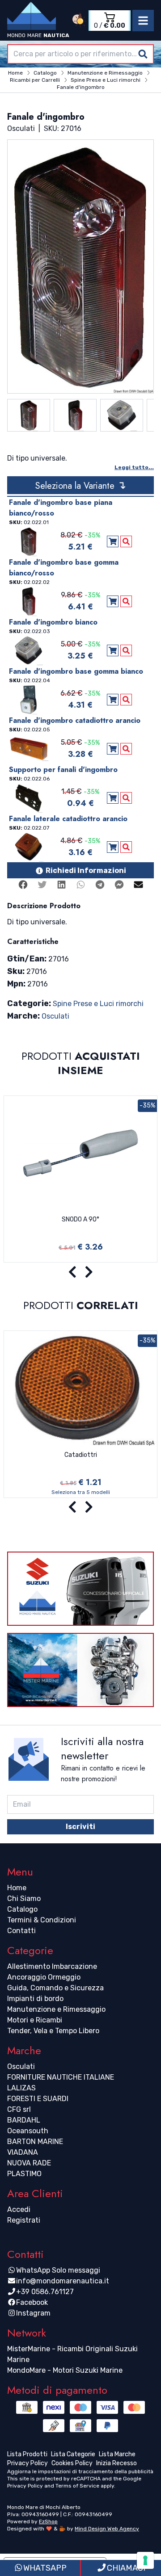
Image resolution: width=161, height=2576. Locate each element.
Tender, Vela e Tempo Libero (53, 2031)
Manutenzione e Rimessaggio (56, 2009)
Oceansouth (28, 2131)
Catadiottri (81, 1455)
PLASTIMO (24, 2174)
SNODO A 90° (80, 1219)
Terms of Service (77, 2486)
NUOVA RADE (29, 2163)
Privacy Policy (25, 2486)
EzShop (48, 2521)
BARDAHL (24, 2120)
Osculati (55, 1016)
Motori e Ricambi (35, 2020)
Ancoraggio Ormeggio (44, 1977)
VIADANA (23, 2152)
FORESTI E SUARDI (38, 2099)
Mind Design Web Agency (107, 2529)
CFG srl (19, 2109)
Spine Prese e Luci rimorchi (98, 1004)
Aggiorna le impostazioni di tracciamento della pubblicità (80, 2471)
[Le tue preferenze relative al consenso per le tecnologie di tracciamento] (145, 2560)
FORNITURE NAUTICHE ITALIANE (61, 2077)
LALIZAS (21, 2088)
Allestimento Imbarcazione (52, 1966)
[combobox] (80, 54)
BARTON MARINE (35, 2142)
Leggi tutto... (134, 467)
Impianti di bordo (35, 1999)
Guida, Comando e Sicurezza (55, 1988)
